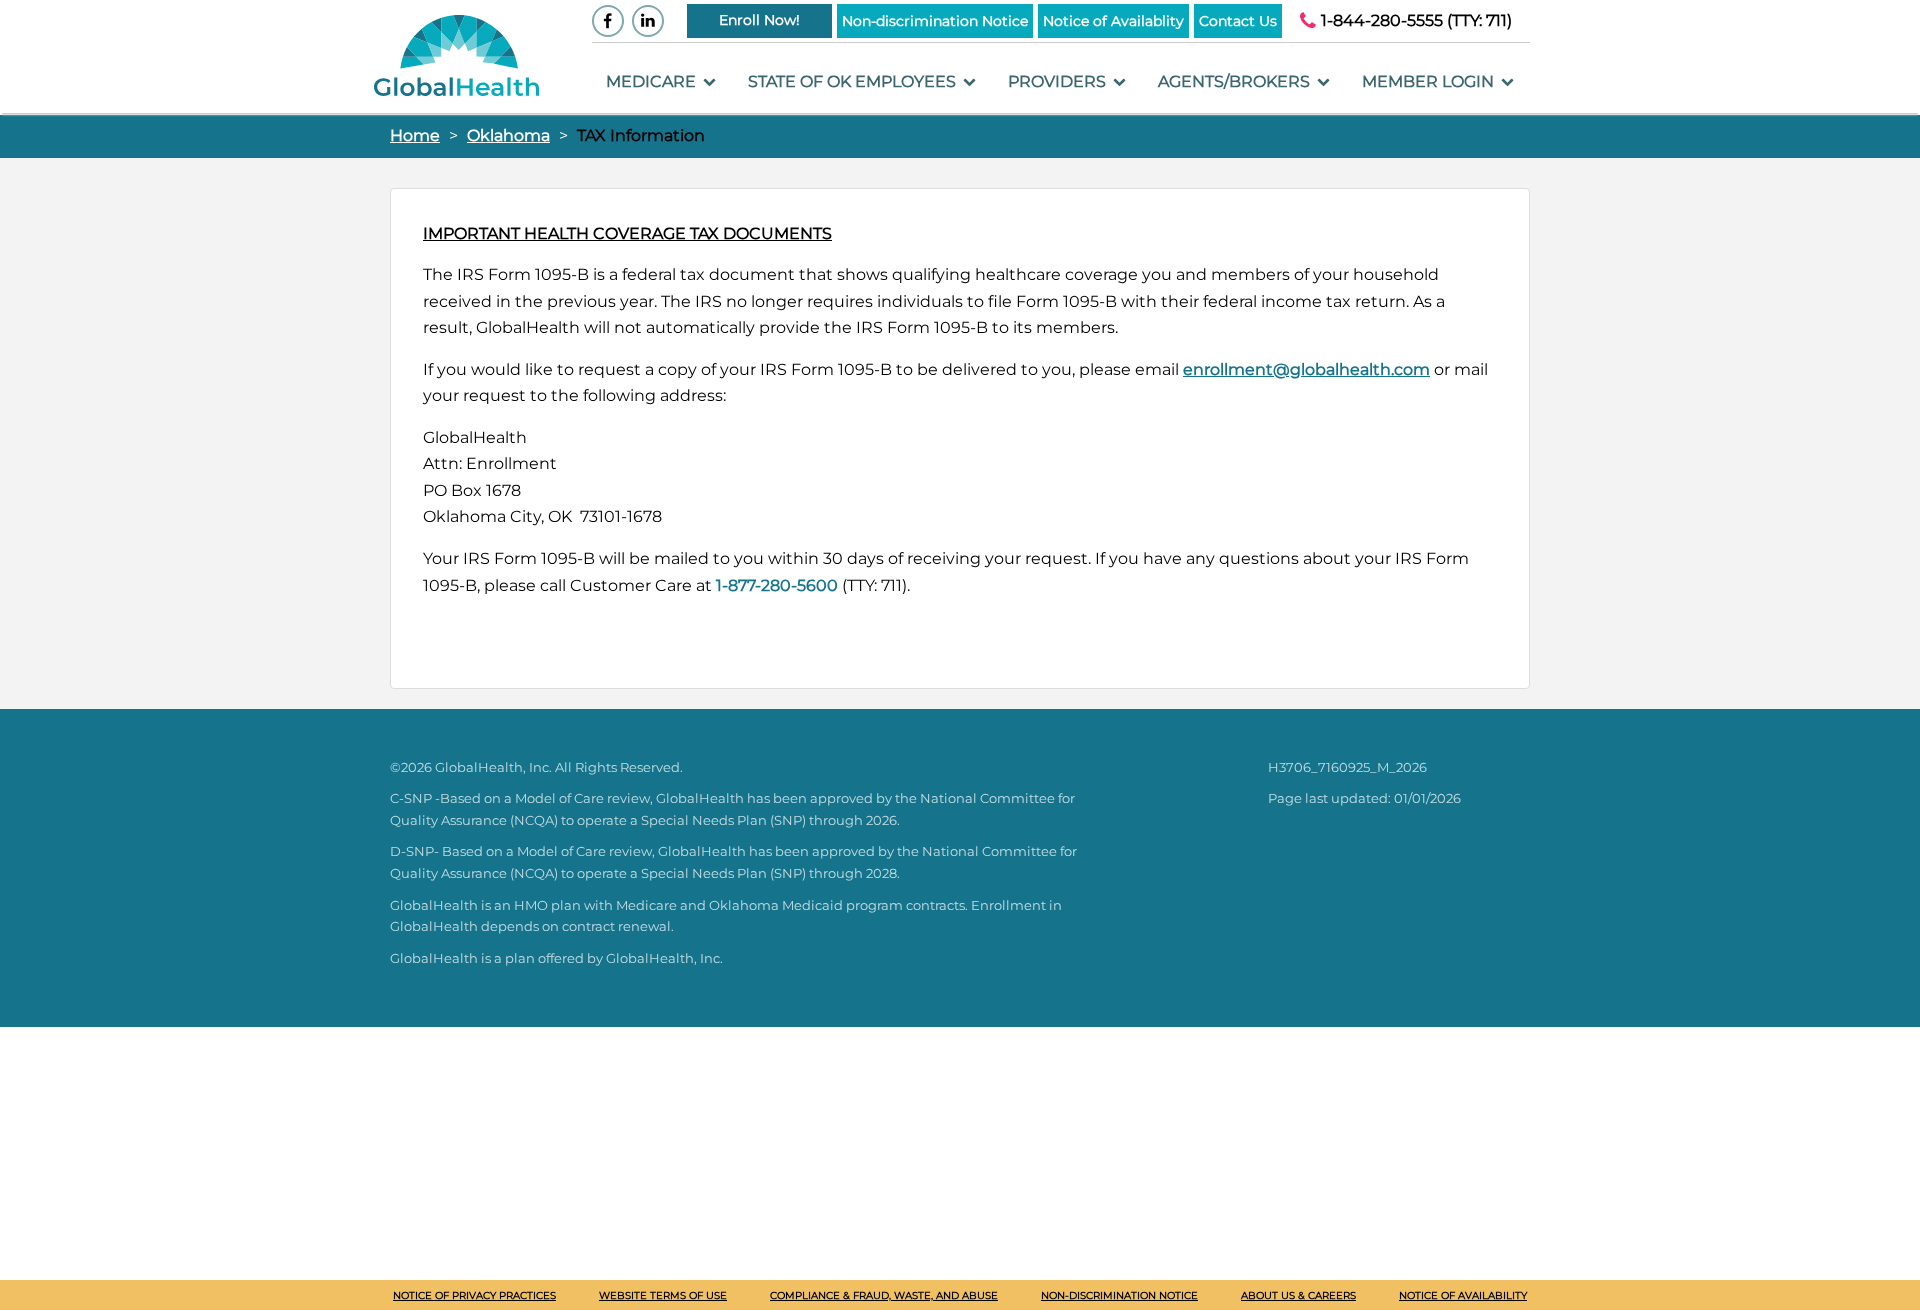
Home (415, 135)
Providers (1059, 81)
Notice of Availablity (1113, 21)
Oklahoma (508, 135)
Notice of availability (1463, 1295)
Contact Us (1238, 21)
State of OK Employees (854, 81)
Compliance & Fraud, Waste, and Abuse (884, 1295)
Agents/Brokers (1236, 81)
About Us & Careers (1298, 1295)
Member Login (1430, 81)
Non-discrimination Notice (935, 21)
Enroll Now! (759, 20)
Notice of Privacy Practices (474, 1295)
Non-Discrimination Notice (1119, 1295)
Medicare (653, 81)
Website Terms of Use (663, 1295)
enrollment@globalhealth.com (1306, 369)
